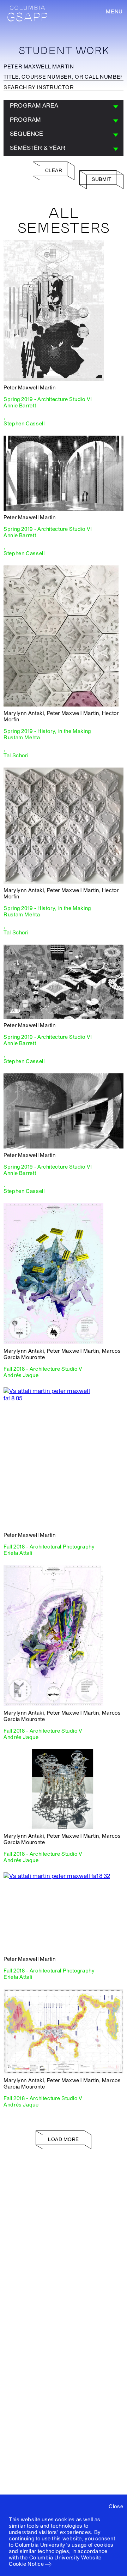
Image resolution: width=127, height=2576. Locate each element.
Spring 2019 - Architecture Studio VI (48, 399)
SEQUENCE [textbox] (27, 134)
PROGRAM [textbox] (25, 120)
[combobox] (64, 107)
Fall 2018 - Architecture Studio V (43, 1369)
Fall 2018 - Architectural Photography (49, 1547)
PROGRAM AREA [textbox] (34, 106)
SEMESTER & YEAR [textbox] (38, 148)
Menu (114, 12)
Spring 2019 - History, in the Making (47, 731)
